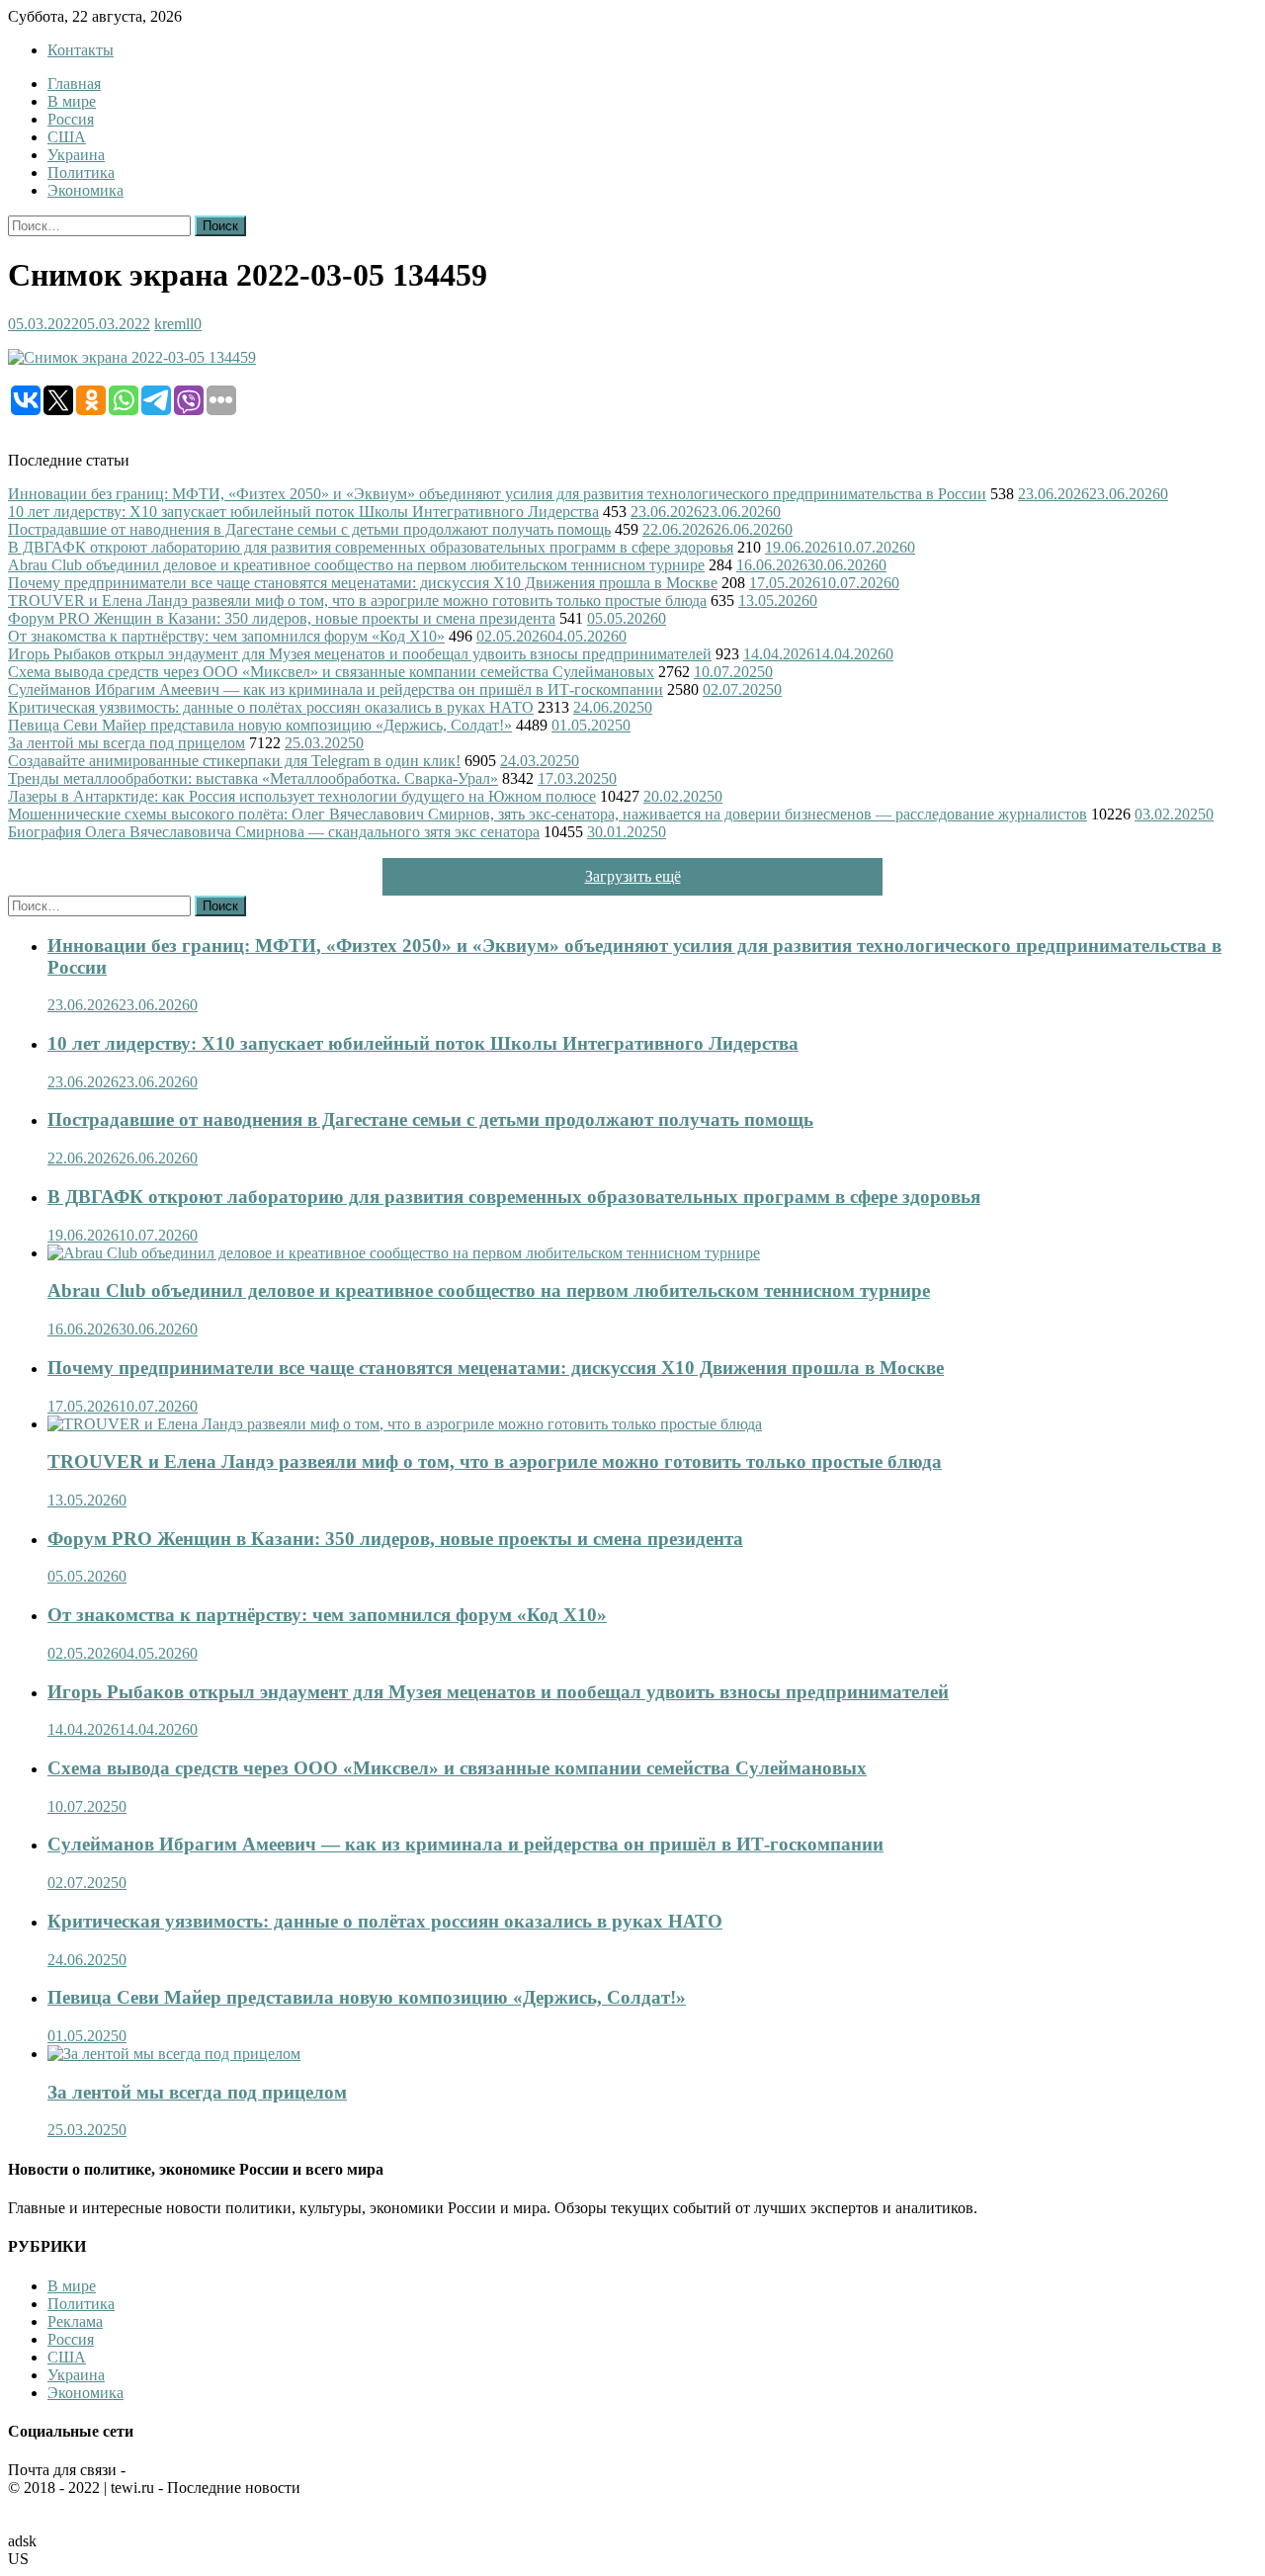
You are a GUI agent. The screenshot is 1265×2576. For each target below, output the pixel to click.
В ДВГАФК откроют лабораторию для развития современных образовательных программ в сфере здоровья (371, 547)
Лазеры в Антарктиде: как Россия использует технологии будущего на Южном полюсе (302, 796)
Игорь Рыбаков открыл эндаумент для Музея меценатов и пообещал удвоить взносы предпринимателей (360, 654)
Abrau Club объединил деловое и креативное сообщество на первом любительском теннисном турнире (356, 565)
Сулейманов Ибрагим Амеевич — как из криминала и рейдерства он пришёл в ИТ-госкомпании (336, 689)
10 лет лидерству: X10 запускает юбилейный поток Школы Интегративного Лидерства (303, 512)
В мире (72, 101)
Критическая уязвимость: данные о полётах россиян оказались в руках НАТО (271, 707)
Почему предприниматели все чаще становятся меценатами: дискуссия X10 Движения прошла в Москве (363, 583)
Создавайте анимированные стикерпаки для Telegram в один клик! (234, 761)
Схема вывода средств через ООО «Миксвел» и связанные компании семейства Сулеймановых (331, 672)
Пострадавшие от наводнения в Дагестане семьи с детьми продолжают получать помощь (309, 529)
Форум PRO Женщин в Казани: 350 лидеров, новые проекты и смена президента (282, 618)
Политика (81, 172)
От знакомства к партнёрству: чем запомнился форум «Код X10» (226, 636)
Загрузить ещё (633, 876)
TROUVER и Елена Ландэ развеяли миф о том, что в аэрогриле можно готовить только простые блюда (357, 601)
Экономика (85, 190)
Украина (76, 155)
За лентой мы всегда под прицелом (126, 743)
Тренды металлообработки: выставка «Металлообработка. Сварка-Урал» (253, 778)
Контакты (81, 50)
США (67, 137)
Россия (71, 119)
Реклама (75, 2321)
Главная (74, 84)
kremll (174, 324)
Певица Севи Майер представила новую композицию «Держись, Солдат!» (260, 725)
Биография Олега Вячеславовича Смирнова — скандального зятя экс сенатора (274, 832)
